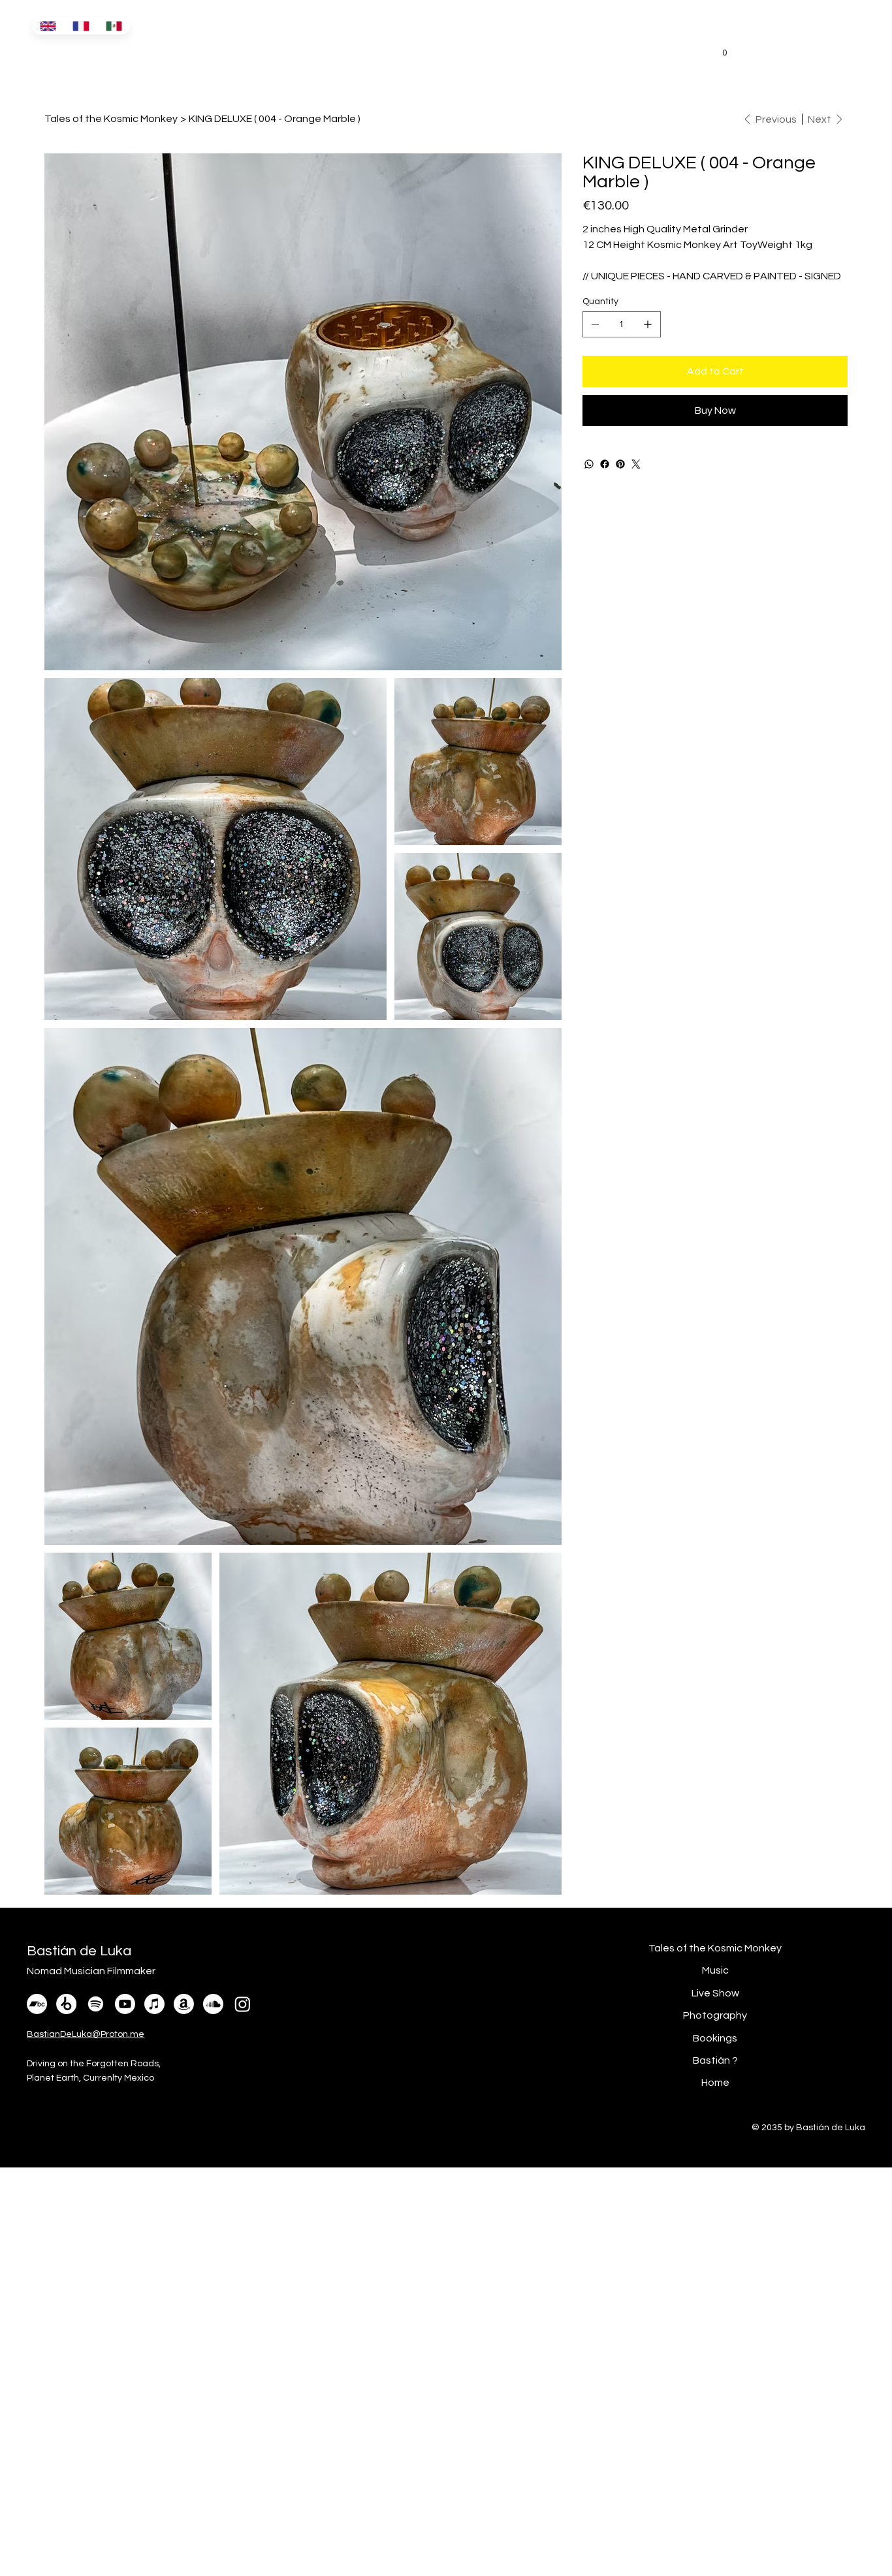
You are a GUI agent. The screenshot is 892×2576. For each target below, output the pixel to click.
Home (715, 2083)
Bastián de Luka (84, 54)
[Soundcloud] (213, 2004)
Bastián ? (715, 2060)
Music (715, 1970)
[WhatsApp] (589, 464)
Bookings (715, 2038)
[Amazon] (184, 2004)
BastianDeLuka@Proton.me (86, 2034)
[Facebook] (605, 464)
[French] (81, 26)
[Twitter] (636, 464)
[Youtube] (125, 2004)
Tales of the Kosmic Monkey (715, 1948)
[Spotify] (96, 2004)
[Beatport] (66, 2004)
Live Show (715, 1993)
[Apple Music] (154, 2004)
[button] (725, 48)
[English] (48, 26)
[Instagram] (243, 2004)
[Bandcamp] (37, 2004)
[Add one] (648, 324)
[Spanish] (114, 26)
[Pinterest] (620, 464)
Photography (715, 2015)
